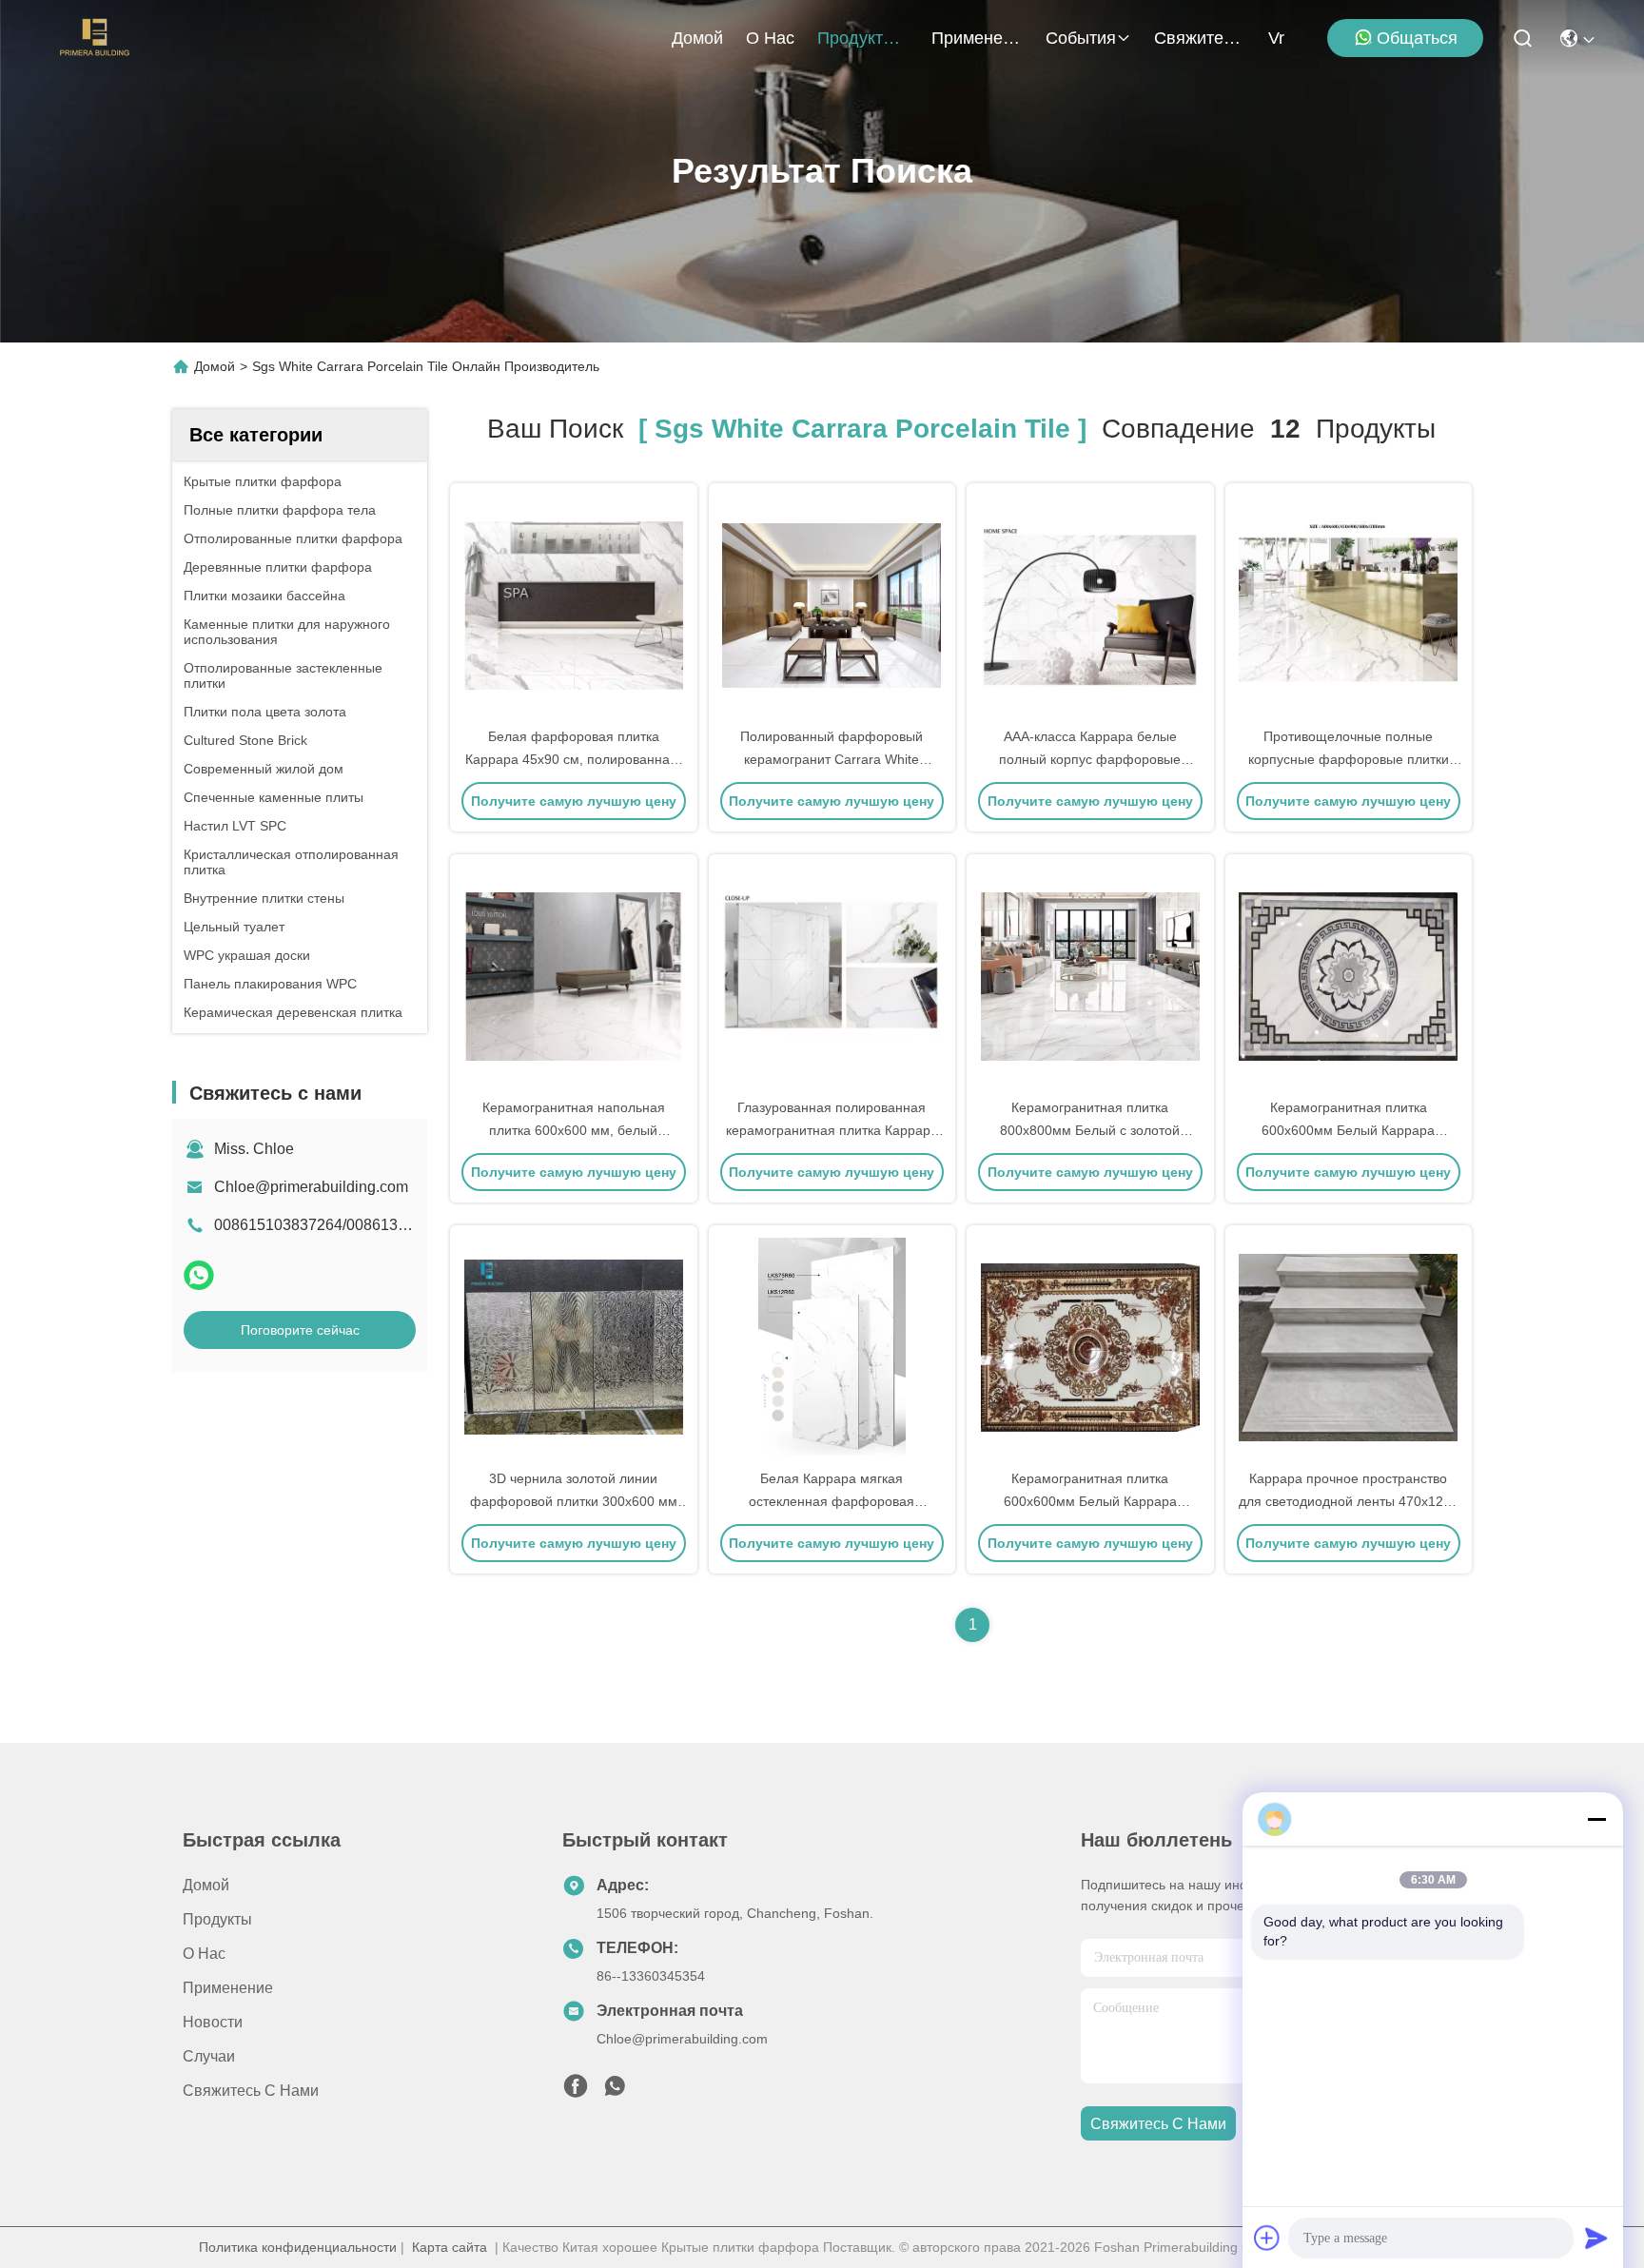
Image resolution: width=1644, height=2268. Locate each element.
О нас (770, 38)
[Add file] (1267, 2238)
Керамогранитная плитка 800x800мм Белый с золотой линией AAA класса (1090, 1130)
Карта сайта (450, 2247)
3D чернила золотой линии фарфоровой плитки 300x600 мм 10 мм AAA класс (574, 1501)
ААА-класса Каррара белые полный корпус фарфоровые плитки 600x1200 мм (1090, 759)
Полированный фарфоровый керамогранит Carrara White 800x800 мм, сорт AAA (832, 759)
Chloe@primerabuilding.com (311, 1187)
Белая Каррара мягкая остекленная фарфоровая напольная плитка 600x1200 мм (832, 1501)
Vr (1276, 38)
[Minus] (1596, 1819)
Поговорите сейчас (300, 1330)
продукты (856, 38)
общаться (1417, 38)
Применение (977, 38)
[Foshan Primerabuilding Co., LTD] (95, 38)
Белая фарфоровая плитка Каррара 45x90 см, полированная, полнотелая (573, 759)
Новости (213, 2022)
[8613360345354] (615, 2091)
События (1081, 38)
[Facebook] (576, 2091)
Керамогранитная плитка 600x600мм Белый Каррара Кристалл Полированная (1348, 1130)
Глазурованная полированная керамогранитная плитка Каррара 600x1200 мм (832, 1130)
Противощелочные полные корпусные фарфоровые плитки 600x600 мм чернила (1349, 759)
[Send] (1596, 2238)
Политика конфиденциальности (298, 2247)
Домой (697, 38)
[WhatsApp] (199, 1275)
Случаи (209, 2056)
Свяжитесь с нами (1200, 38)
